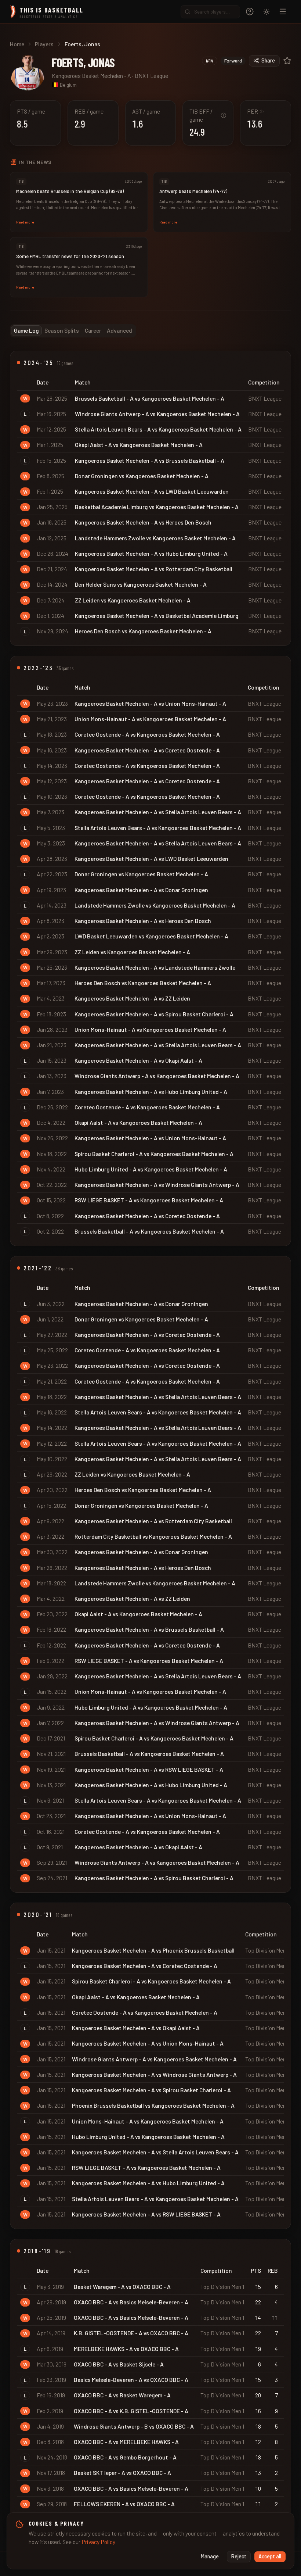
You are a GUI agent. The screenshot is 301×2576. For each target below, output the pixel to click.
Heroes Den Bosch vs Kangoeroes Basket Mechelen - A (143, 631)
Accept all (270, 2556)
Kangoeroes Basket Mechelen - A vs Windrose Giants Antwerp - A (157, 1185)
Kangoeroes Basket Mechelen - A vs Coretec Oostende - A (147, 750)
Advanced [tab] (119, 330)
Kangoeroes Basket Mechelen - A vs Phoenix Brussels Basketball (153, 1950)
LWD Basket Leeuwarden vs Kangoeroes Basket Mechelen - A (151, 936)
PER (255, 111)
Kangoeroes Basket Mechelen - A (91, 76)
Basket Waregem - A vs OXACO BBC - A (122, 2287)
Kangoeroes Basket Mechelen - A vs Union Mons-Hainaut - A (150, 703)
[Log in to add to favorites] (287, 61)
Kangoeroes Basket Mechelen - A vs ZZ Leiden (132, 998)
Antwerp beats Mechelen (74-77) (193, 191)
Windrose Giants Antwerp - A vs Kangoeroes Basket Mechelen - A (157, 414)
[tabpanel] (150, 1442)
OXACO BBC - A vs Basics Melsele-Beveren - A (131, 2302)
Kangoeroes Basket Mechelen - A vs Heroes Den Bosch (143, 522)
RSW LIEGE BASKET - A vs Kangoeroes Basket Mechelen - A (149, 1200)
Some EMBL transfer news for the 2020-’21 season (70, 256)
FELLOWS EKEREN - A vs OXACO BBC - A (124, 2504)
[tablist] (73, 331)
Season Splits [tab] (62, 330)
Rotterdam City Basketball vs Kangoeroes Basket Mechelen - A (153, 1536)
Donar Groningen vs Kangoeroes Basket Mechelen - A (142, 476)
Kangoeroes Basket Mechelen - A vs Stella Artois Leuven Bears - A (158, 812)
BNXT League (151, 76)
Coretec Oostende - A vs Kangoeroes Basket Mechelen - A (147, 734)
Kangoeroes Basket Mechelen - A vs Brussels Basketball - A (150, 460)
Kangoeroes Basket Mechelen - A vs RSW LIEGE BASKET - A (149, 1769)
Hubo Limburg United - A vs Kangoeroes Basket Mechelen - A (151, 1169)
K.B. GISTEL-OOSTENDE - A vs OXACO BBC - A (131, 2333)
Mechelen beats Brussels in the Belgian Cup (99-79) (70, 191)
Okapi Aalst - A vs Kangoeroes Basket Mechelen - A (139, 445)
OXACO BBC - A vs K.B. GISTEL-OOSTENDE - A (131, 2411)
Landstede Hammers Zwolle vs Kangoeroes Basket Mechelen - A (155, 538)
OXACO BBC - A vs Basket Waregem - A (122, 2395)
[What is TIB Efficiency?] (224, 115)
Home (17, 44)
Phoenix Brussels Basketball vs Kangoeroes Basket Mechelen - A (153, 2105)
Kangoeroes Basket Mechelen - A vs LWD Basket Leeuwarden (152, 491)
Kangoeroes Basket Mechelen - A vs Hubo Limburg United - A (151, 553)
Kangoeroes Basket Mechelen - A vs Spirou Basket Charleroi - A (154, 1014)
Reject (239, 2556)
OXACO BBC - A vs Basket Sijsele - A (119, 2364)
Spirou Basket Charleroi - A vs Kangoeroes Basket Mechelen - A (154, 1154)
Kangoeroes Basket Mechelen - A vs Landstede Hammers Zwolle (155, 967)
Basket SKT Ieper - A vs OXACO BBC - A (122, 2473)
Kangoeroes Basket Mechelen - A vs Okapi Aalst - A (138, 1060)
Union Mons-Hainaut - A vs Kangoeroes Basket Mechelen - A (150, 719)
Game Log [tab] (26, 330)
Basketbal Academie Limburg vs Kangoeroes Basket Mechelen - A (157, 507)
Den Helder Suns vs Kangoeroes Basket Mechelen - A (141, 584)
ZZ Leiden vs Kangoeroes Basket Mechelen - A (133, 600)
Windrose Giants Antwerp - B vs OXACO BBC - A (134, 2426)
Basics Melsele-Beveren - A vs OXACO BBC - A (131, 2380)
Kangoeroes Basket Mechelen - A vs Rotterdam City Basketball (154, 569)
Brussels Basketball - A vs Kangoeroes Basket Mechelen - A (150, 398)
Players (44, 44)
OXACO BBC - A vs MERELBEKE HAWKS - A (126, 2442)
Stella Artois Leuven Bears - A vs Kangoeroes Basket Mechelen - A (158, 429)
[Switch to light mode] (266, 12)
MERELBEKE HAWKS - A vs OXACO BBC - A (126, 2349)
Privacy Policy (98, 2542)
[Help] (250, 12)
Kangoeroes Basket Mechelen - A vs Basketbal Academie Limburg (157, 616)
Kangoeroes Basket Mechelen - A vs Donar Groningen (141, 890)
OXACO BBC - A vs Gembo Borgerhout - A (125, 2457)
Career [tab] (93, 330)
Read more (25, 222)
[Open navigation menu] (283, 12)
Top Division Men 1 (267, 1950)
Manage (210, 2556)
